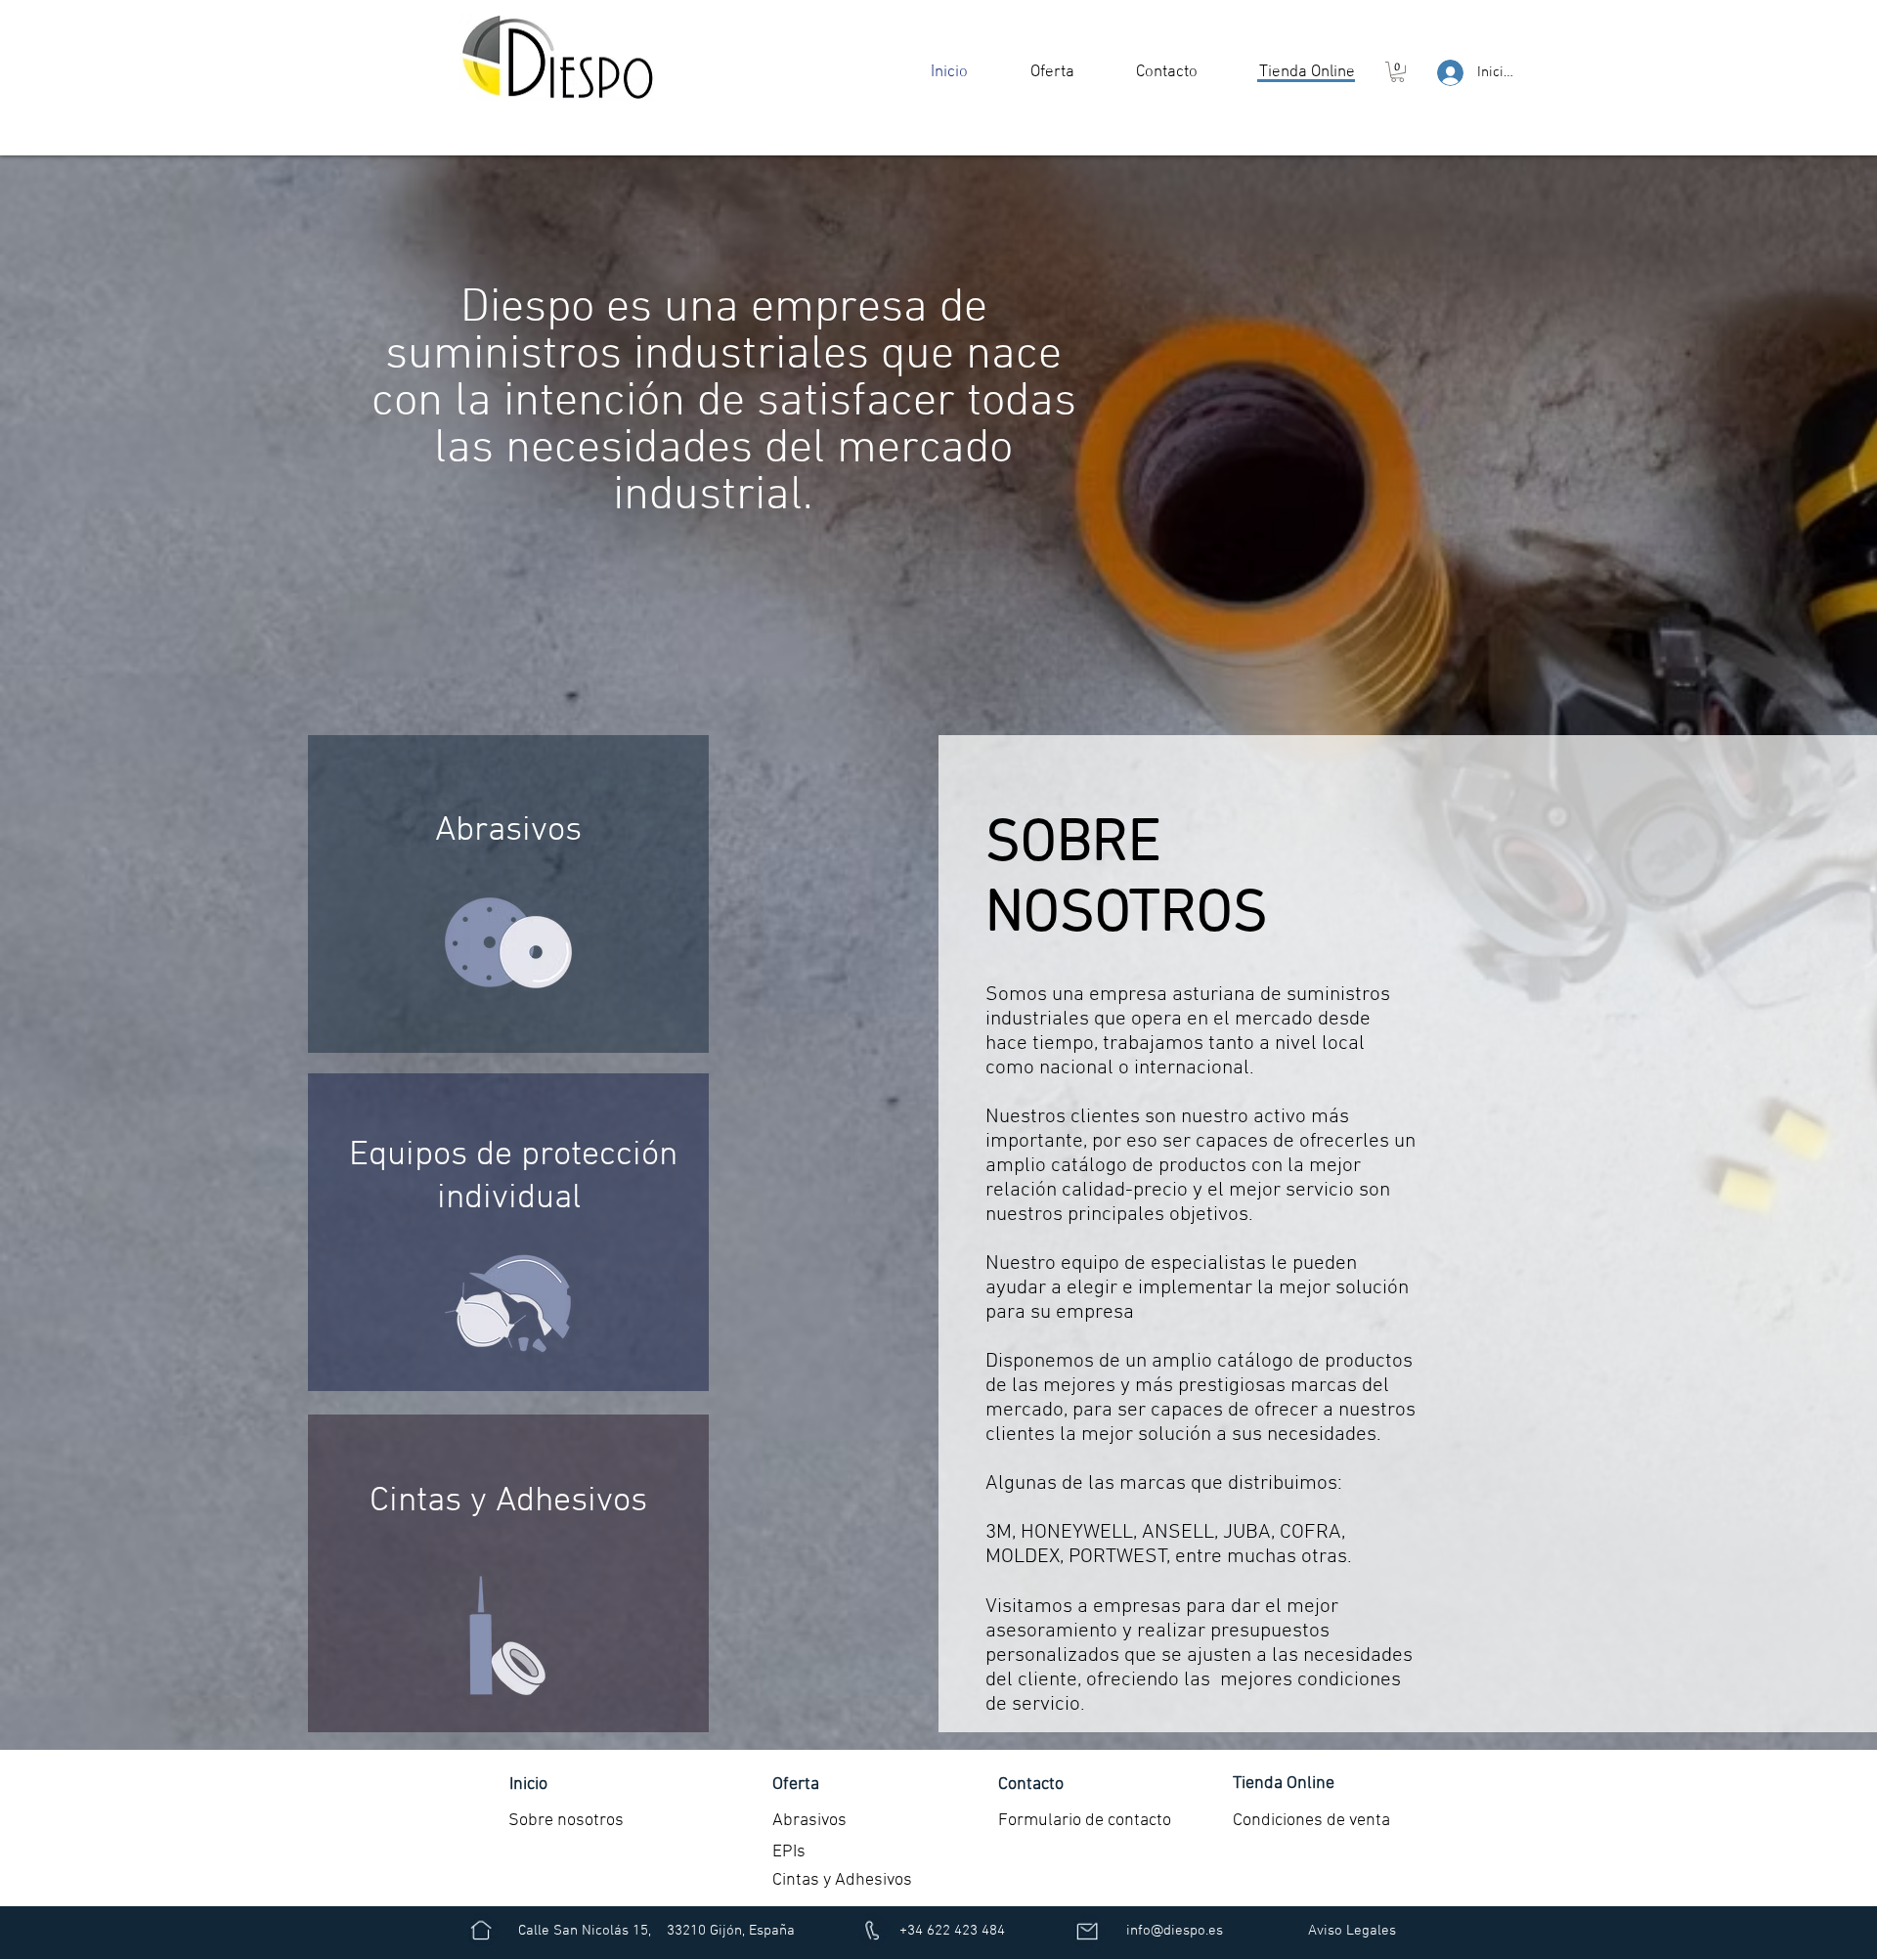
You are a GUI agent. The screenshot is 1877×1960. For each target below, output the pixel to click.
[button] (1052, 72)
